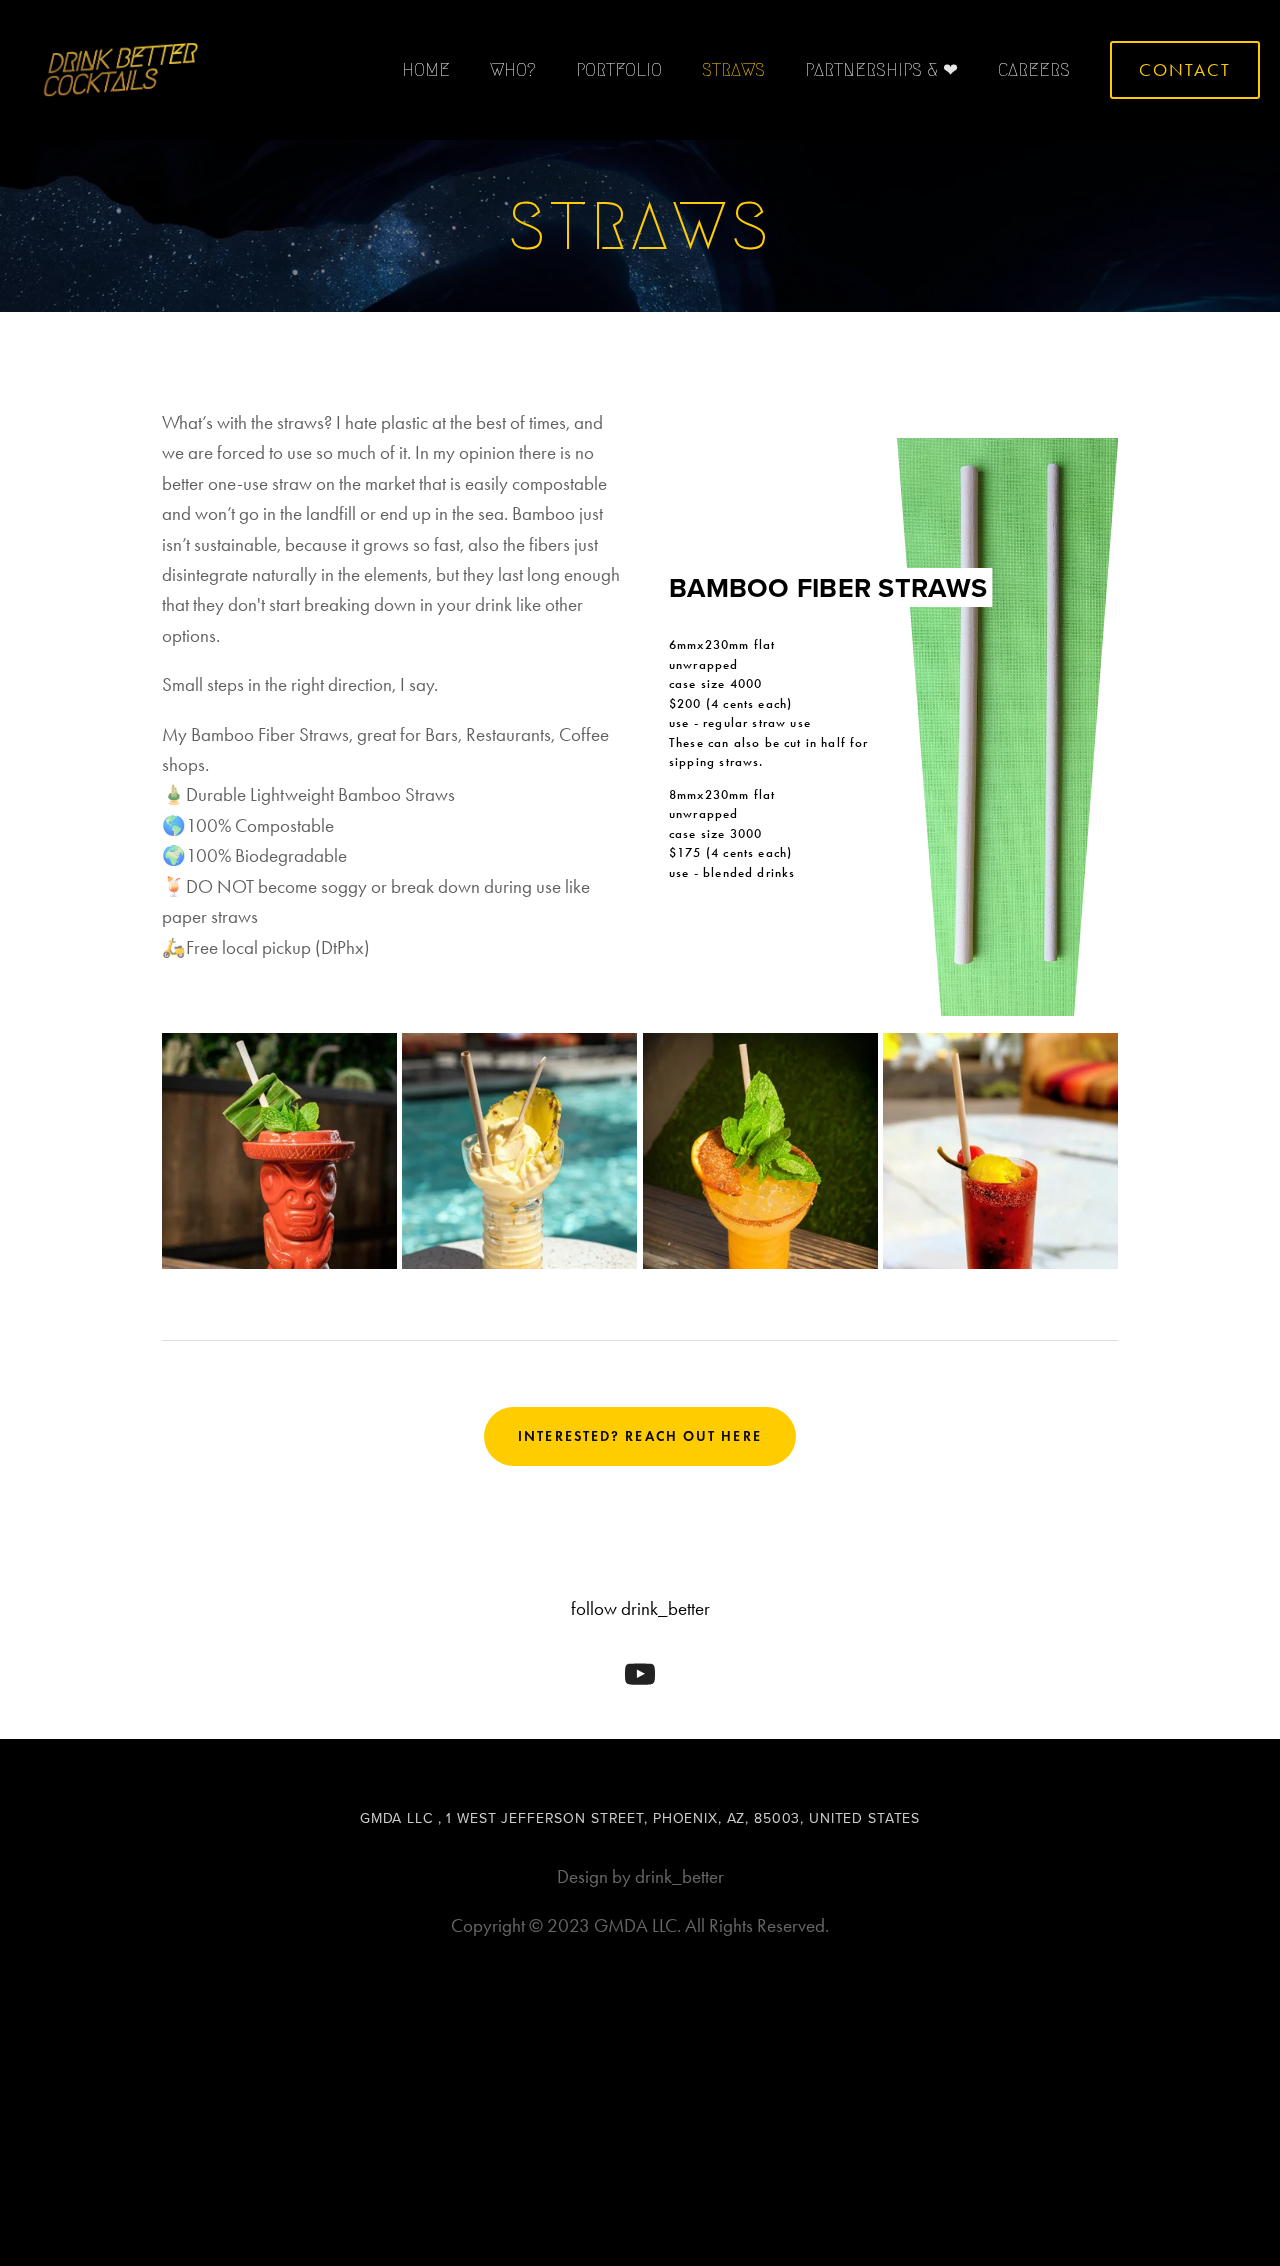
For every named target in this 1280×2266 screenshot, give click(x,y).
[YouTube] (640, 1674)
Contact (1185, 70)
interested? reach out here (640, 1436)
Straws (733, 70)
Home (426, 70)
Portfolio (619, 70)
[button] (279, 1150)
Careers (1034, 70)
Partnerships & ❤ (881, 70)
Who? (513, 70)
